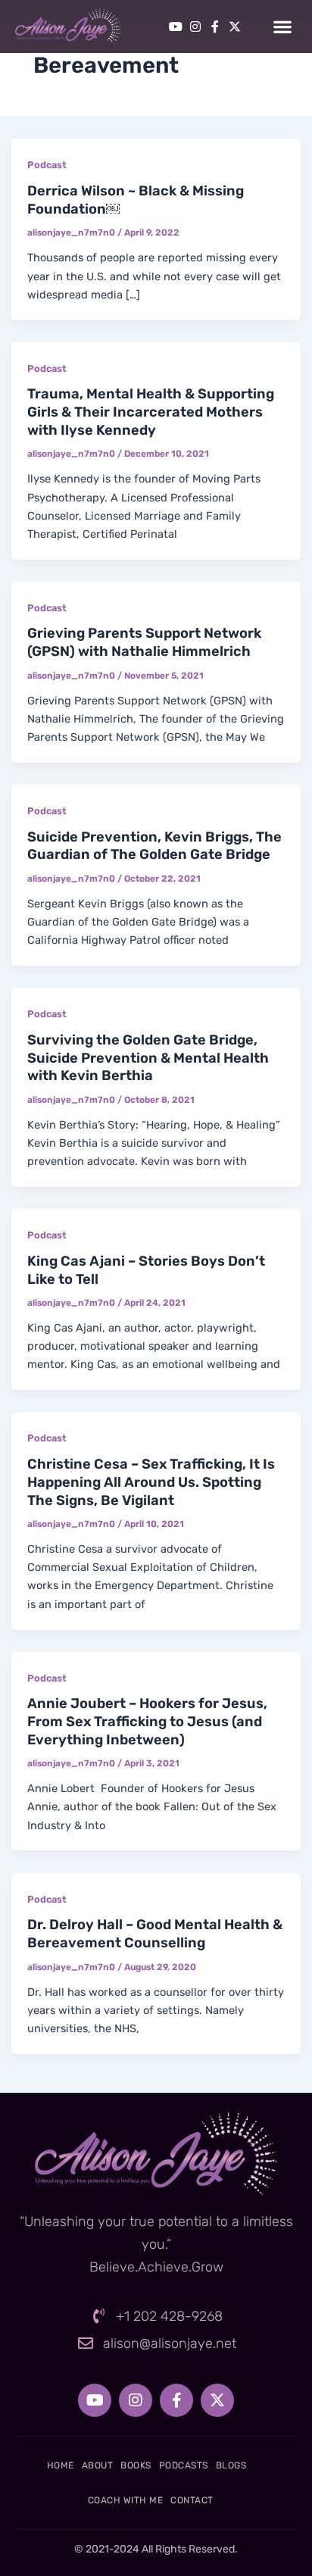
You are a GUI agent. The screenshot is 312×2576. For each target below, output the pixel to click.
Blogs (231, 2465)
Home (61, 2465)
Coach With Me (126, 2500)
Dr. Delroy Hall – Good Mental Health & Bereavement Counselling (155, 1934)
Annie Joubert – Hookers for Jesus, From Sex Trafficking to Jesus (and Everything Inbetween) (147, 1721)
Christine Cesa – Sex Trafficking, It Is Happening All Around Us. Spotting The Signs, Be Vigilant (151, 1482)
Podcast (47, 165)
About (98, 2465)
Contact (192, 2500)
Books (136, 2465)
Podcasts (184, 2465)
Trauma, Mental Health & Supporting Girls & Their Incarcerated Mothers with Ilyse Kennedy (151, 412)
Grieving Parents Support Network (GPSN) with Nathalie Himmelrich (144, 642)
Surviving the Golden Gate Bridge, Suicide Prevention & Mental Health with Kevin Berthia (148, 1058)
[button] (282, 27)
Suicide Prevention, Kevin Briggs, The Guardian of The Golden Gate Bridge (154, 846)
